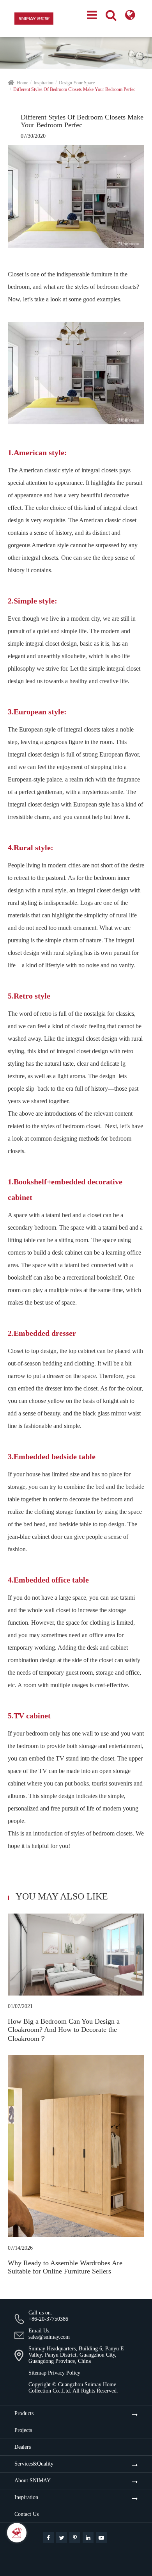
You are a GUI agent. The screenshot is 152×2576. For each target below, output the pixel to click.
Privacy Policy (64, 2373)
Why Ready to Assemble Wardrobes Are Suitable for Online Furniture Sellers (65, 2267)
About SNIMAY (33, 2481)
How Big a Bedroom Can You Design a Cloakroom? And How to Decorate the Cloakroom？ (64, 2030)
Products (24, 2413)
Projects (23, 2430)
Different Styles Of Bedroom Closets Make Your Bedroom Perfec (74, 89)
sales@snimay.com (49, 2337)
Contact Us (27, 2514)
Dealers (23, 2447)
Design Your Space (77, 83)
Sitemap (37, 2373)
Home (22, 83)
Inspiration (43, 83)
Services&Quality (34, 2464)
